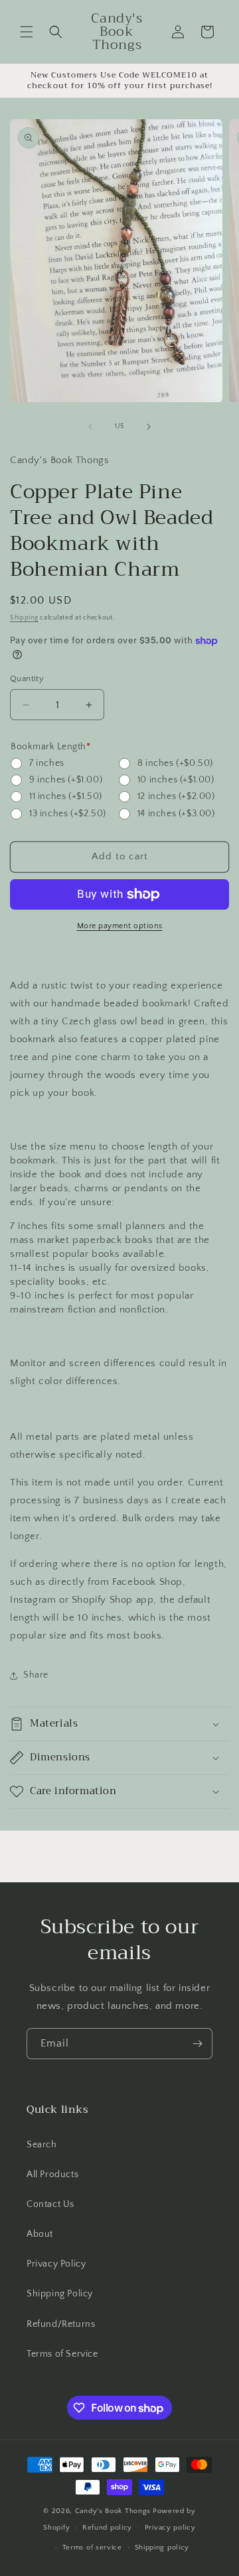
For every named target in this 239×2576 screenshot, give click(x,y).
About (40, 2234)
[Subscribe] (197, 2044)
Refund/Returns (61, 2324)
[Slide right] (149, 427)
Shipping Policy (60, 2294)
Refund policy (107, 2528)
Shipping (24, 618)
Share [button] (36, 1675)
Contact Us (50, 2204)
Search (42, 2145)
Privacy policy (170, 2528)
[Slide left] (90, 427)
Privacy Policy (56, 2264)
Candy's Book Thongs (113, 2511)
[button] (27, 32)
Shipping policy (162, 2548)
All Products (52, 2174)
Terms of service (92, 2548)
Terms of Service (62, 2354)
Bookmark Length (50, 747)
